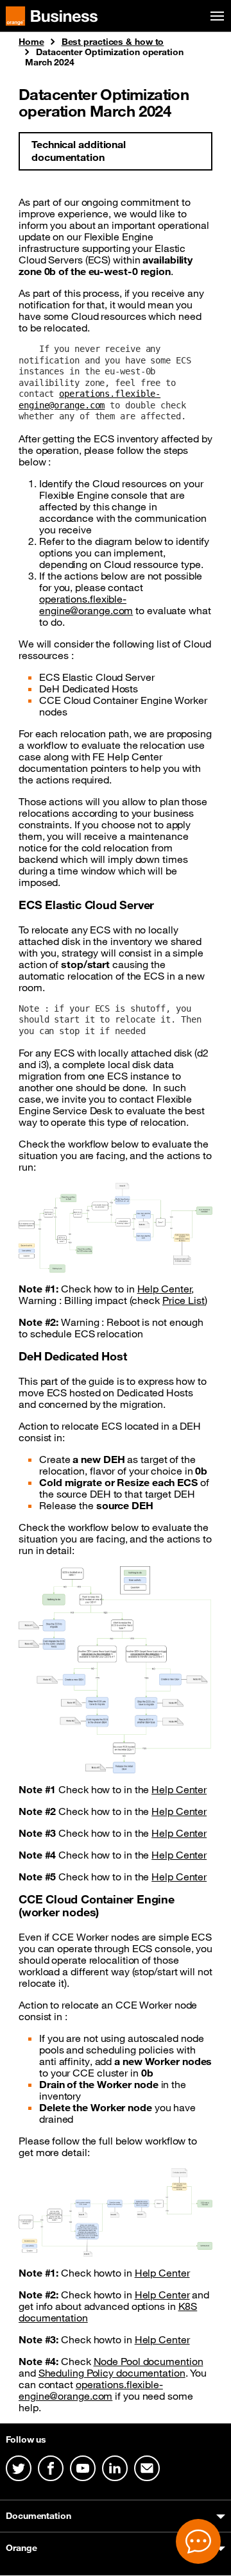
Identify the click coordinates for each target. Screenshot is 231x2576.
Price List (184, 1300)
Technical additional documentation (79, 151)
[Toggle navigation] (215, 16)
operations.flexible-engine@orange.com (90, 399)
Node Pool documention (149, 2361)
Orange (21, 2548)
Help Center (165, 1289)
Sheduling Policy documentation (112, 2373)
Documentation (38, 2516)
